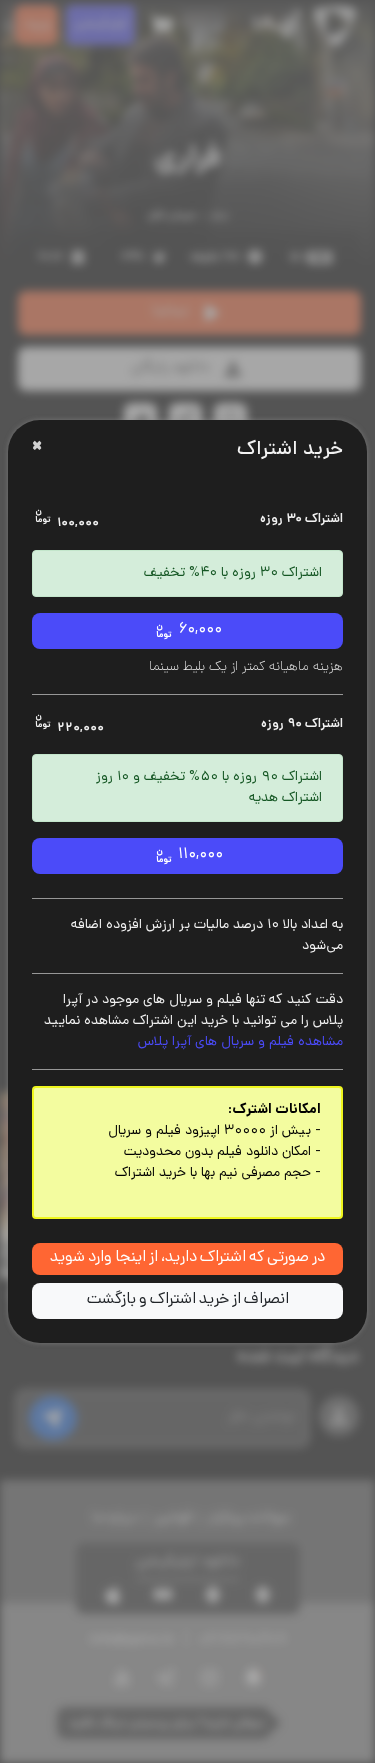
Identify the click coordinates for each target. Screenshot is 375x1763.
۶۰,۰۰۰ (198, 630)
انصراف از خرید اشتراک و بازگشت (188, 1300)
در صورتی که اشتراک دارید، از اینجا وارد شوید (187, 1258)
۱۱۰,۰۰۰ (199, 855)
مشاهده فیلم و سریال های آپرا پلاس (240, 1042)
